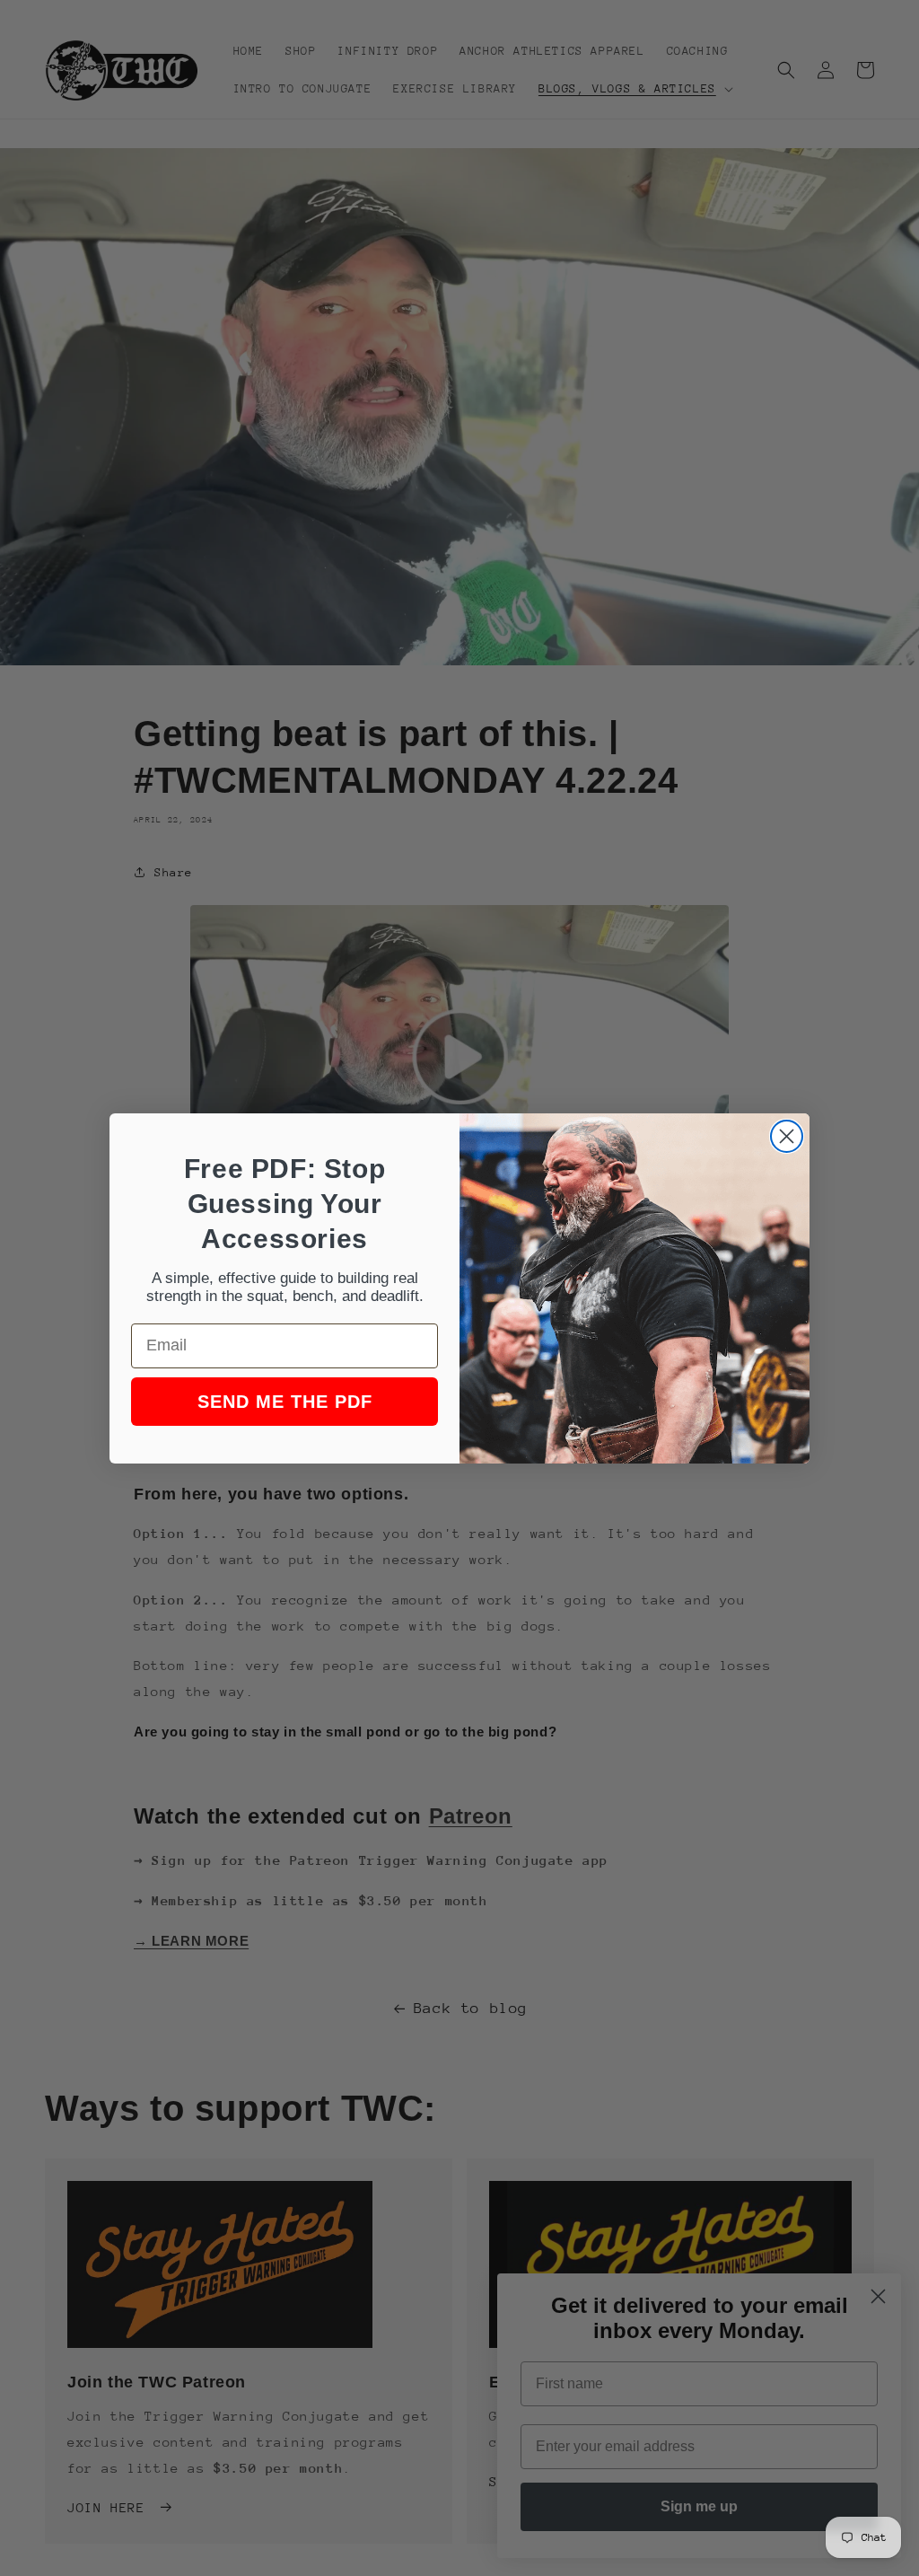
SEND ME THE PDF (285, 1402)
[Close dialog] (787, 1136)
